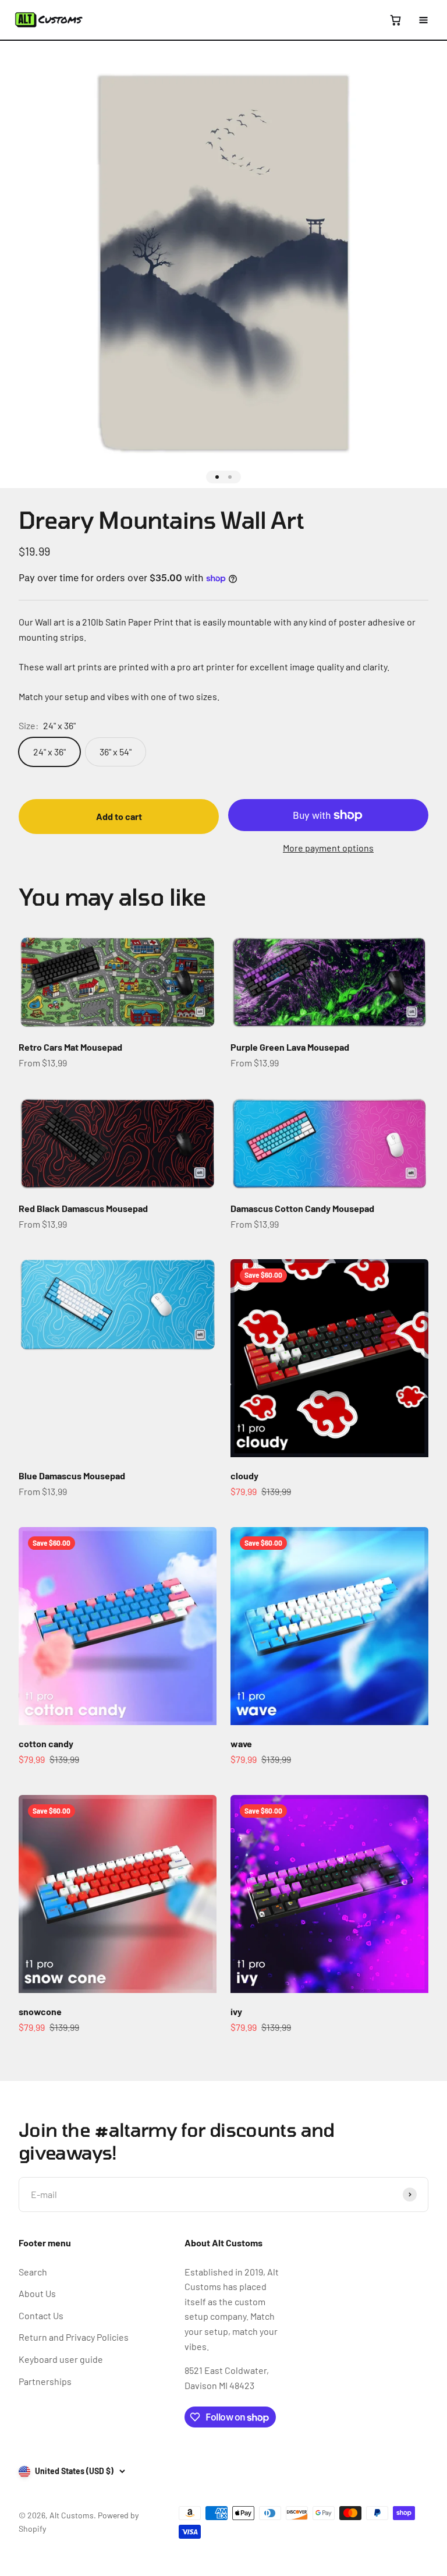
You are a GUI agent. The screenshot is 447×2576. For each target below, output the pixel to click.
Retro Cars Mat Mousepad (70, 1047)
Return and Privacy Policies (74, 2337)
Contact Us (41, 2315)
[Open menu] (423, 20)
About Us (37, 2293)
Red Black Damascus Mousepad (83, 1208)
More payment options (328, 848)
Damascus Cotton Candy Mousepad (302, 1208)
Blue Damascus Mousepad (72, 1476)
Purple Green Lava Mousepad (290, 1047)
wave (241, 1743)
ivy (236, 2011)
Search (33, 2272)
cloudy (244, 1476)
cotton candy (46, 1743)
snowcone (40, 2011)
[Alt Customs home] (49, 20)
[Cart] (395, 20)
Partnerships (45, 2381)
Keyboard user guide (61, 2359)
